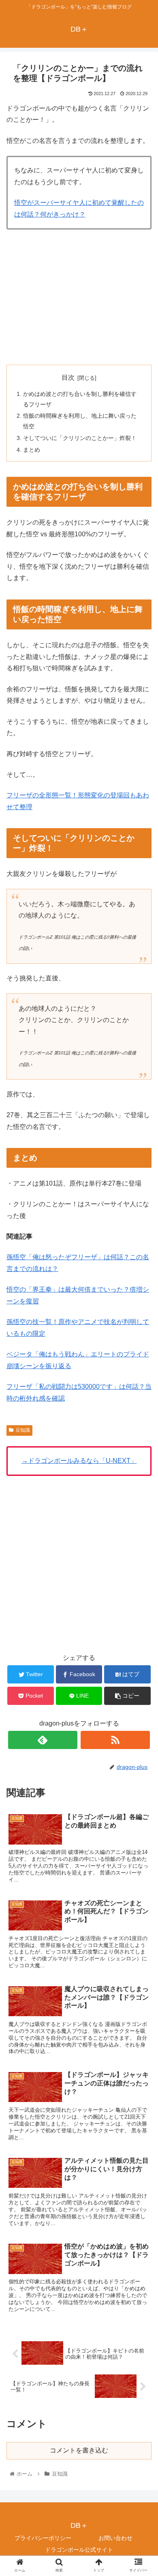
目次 (68, 377)
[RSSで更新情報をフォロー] (115, 1740)
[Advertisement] (79, 295)
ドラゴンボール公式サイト (79, 2550)
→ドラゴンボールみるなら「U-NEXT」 (79, 1461)
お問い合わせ (115, 2538)
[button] (142, 1407)
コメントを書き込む (79, 2450)
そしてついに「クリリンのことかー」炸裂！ (80, 438)
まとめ (32, 450)
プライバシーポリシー (43, 2538)
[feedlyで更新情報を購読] (43, 1740)
